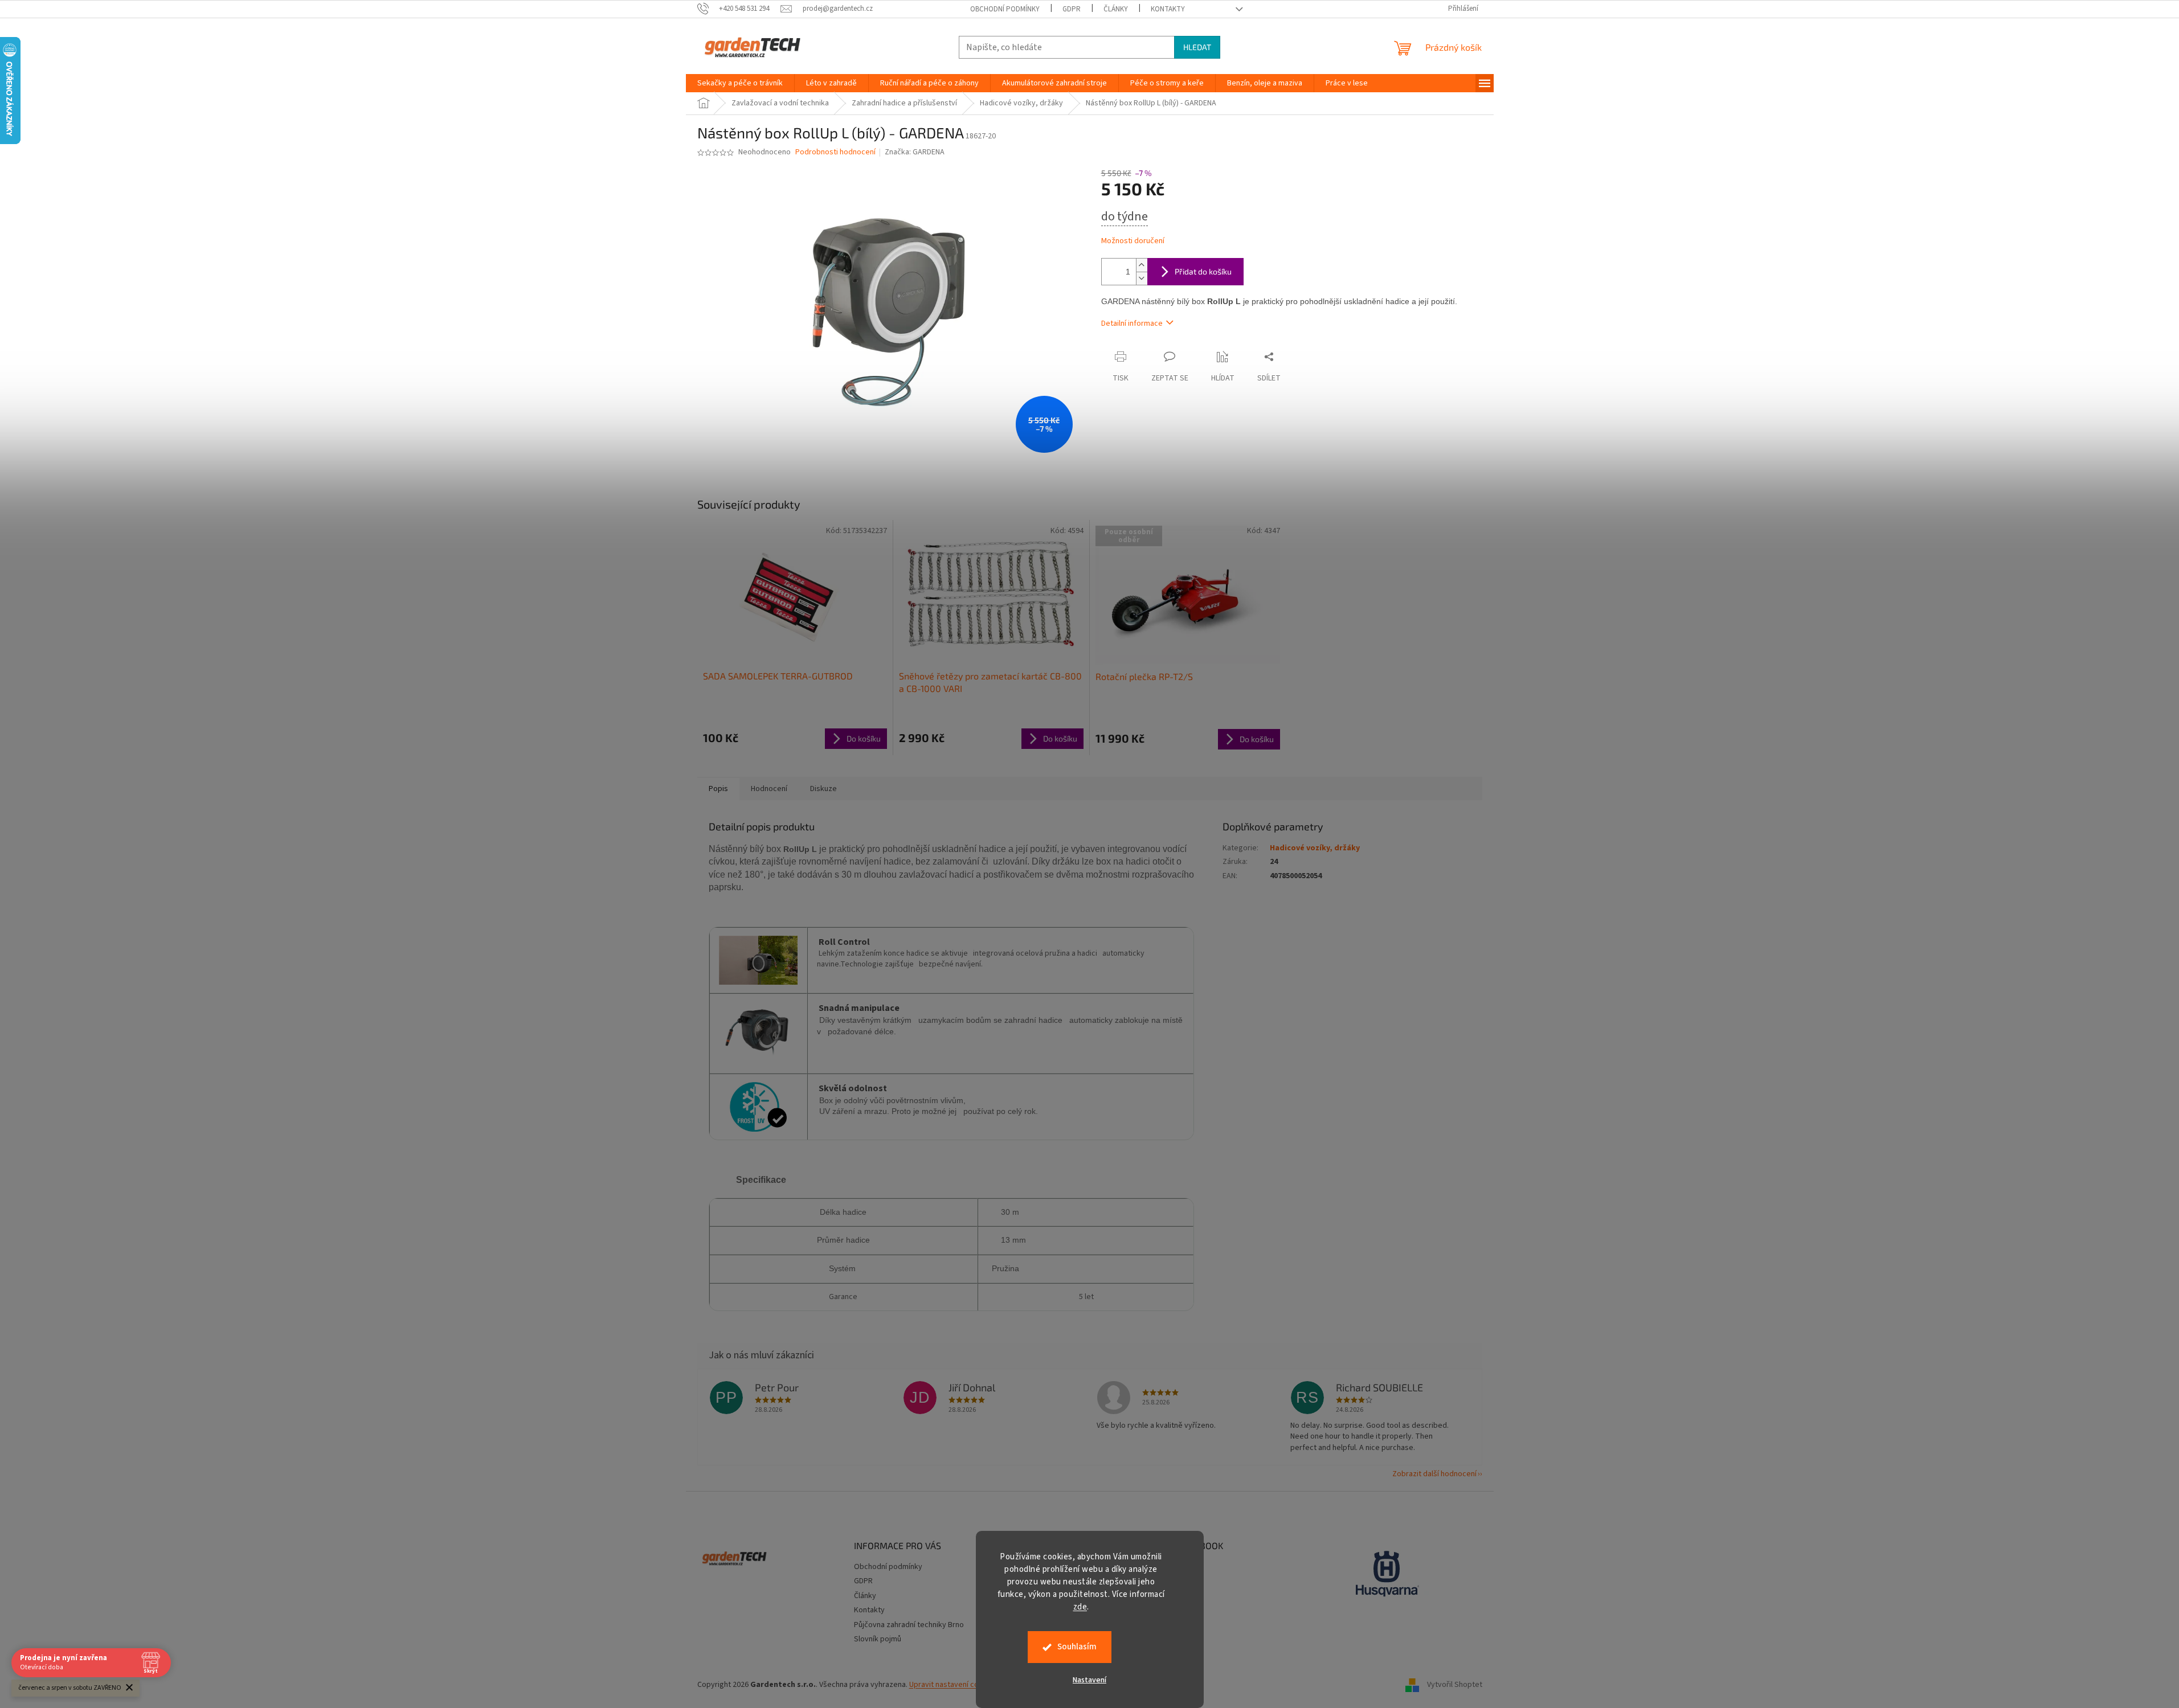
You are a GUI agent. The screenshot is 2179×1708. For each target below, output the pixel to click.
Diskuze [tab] (823, 789)
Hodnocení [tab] (769, 789)
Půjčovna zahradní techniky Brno (909, 1625)
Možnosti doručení (1133, 241)
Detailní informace (1132, 323)
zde (1080, 1607)
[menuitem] (740, 83)
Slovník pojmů (878, 1639)
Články (1116, 9)
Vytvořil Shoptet (1455, 1685)
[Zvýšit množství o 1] (1142, 265)
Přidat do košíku (1203, 271)
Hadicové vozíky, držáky (1315, 848)
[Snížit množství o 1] (1142, 278)
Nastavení (1089, 1680)
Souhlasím (1077, 1647)
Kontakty (1168, 9)
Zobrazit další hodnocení (1434, 1474)
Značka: (915, 152)
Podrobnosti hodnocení (835, 152)
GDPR (1072, 9)
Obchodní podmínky (1005, 9)
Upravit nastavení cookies (953, 1685)
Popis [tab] (718, 789)
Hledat (1197, 47)
